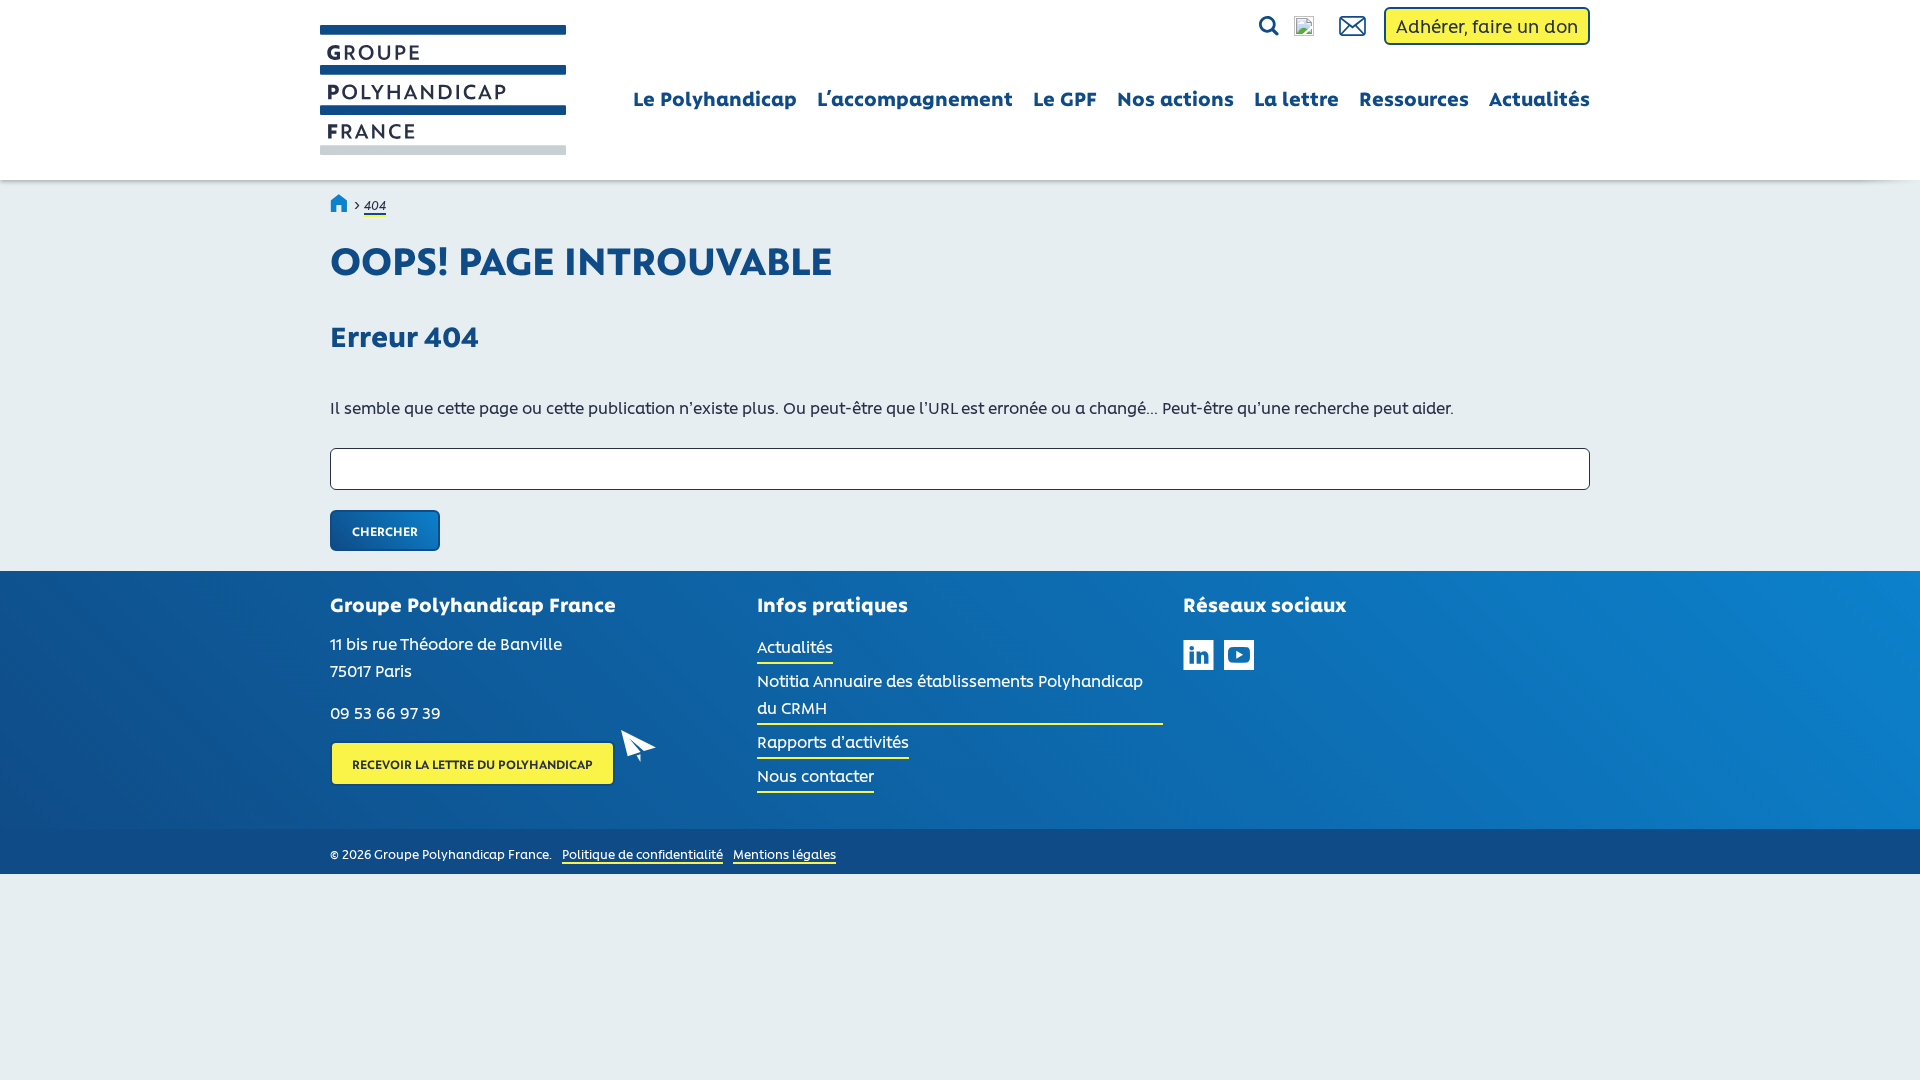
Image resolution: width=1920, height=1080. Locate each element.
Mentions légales (784, 853)
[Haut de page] (1878, 1038)
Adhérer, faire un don (1487, 26)
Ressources (1414, 98)
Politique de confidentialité (642, 853)
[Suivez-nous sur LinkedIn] (1198, 658)
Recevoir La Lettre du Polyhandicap (472, 763)
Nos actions (1175, 98)
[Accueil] (340, 203)
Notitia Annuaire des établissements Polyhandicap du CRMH (950, 693)
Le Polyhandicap (715, 98)
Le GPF (1065, 98)
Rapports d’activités (833, 741)
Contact (1354, 26)
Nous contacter (815, 775)
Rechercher (1222, 27)
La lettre (1296, 98)
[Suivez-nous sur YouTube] (1239, 658)
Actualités (1539, 98)
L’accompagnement (915, 98)
